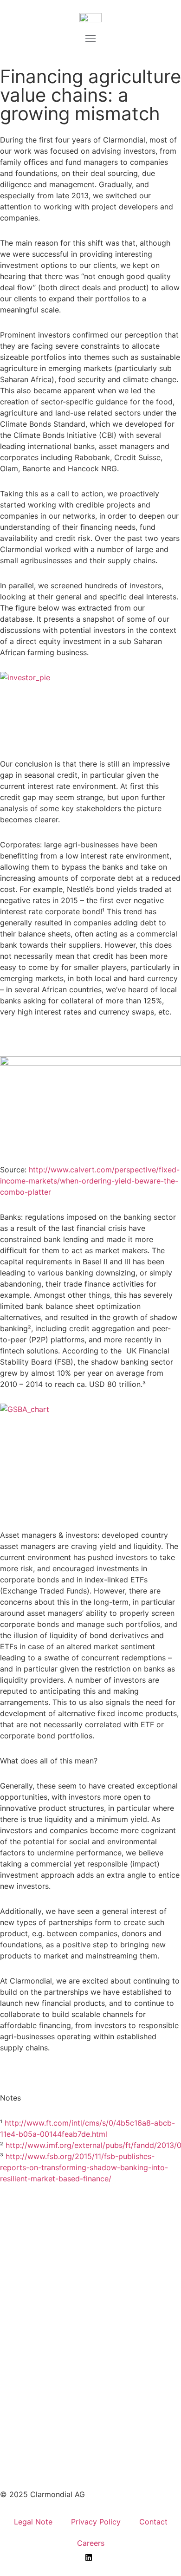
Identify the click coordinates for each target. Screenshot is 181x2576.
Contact (153, 2522)
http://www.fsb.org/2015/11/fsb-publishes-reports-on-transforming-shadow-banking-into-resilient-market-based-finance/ (84, 2167)
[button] (90, 39)
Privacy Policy (96, 2522)
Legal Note (33, 2522)
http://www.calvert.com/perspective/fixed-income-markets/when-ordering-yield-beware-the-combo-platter (90, 1181)
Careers (91, 2543)
